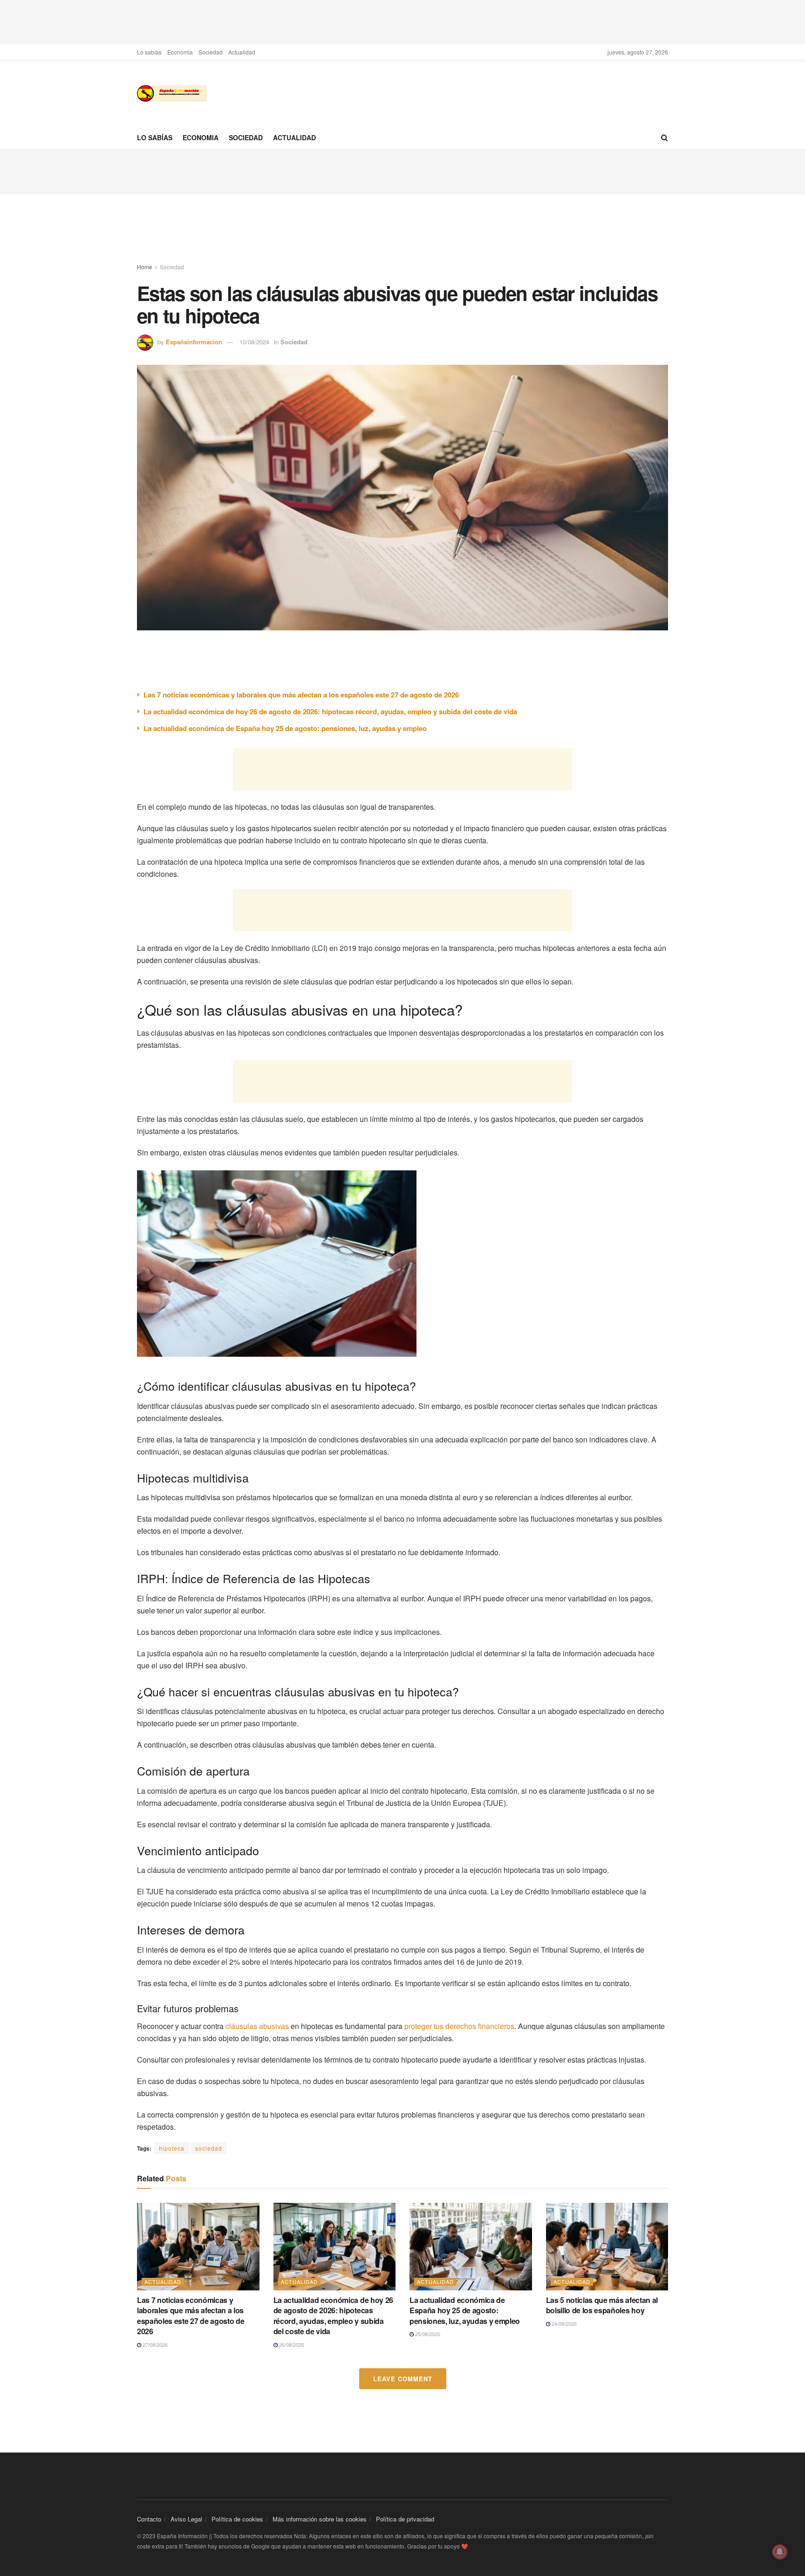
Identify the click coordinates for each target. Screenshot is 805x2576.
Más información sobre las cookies (320, 2519)
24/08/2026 (563, 2323)
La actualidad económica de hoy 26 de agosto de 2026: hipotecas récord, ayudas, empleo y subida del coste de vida (330, 711)
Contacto (149, 2519)
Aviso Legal (186, 2519)
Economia (180, 52)
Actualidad (242, 52)
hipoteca (172, 2148)
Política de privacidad (405, 2519)
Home (145, 267)
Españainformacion (194, 342)
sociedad (209, 2148)
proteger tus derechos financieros (459, 2026)
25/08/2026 (427, 2334)
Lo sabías (149, 52)
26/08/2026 (291, 2344)
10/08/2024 (254, 342)
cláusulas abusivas (257, 2026)
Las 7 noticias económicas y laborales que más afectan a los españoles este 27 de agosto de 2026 (301, 695)
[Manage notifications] (780, 2552)
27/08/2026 (154, 2344)
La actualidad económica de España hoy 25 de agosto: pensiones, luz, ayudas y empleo (285, 728)
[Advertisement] (402, 21)
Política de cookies (237, 2519)
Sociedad (211, 52)
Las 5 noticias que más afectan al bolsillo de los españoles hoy (602, 2305)
